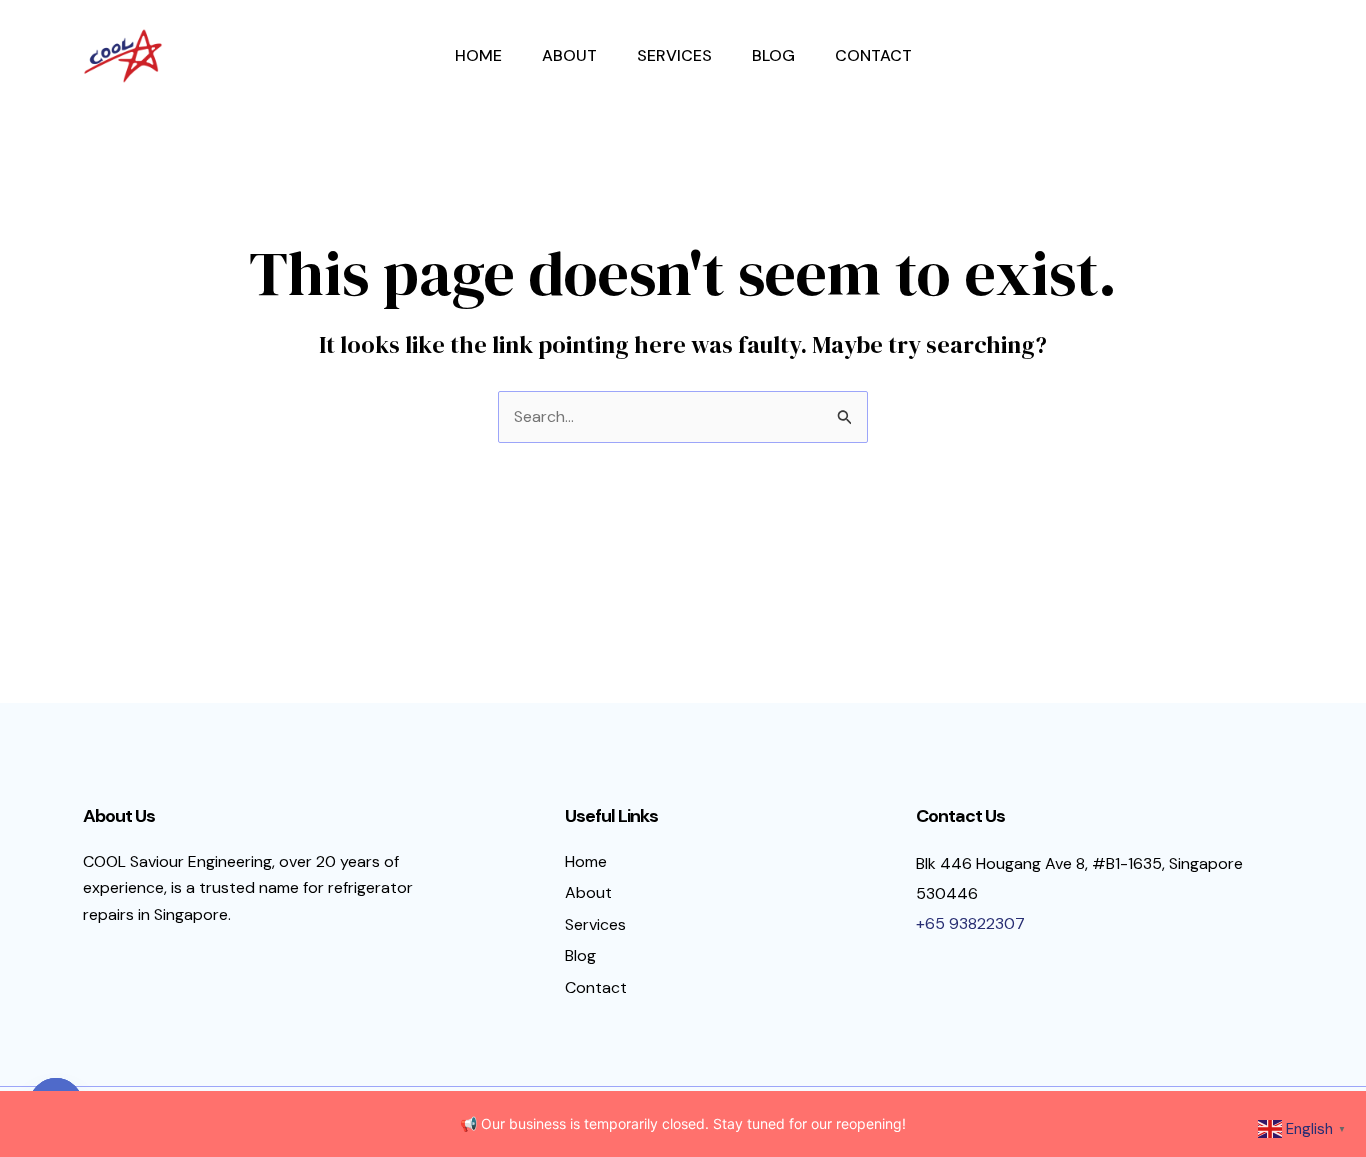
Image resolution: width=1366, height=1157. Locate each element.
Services (674, 55)
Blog (773, 55)
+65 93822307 (970, 923)
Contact (873, 55)
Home (478, 55)
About (569, 55)
